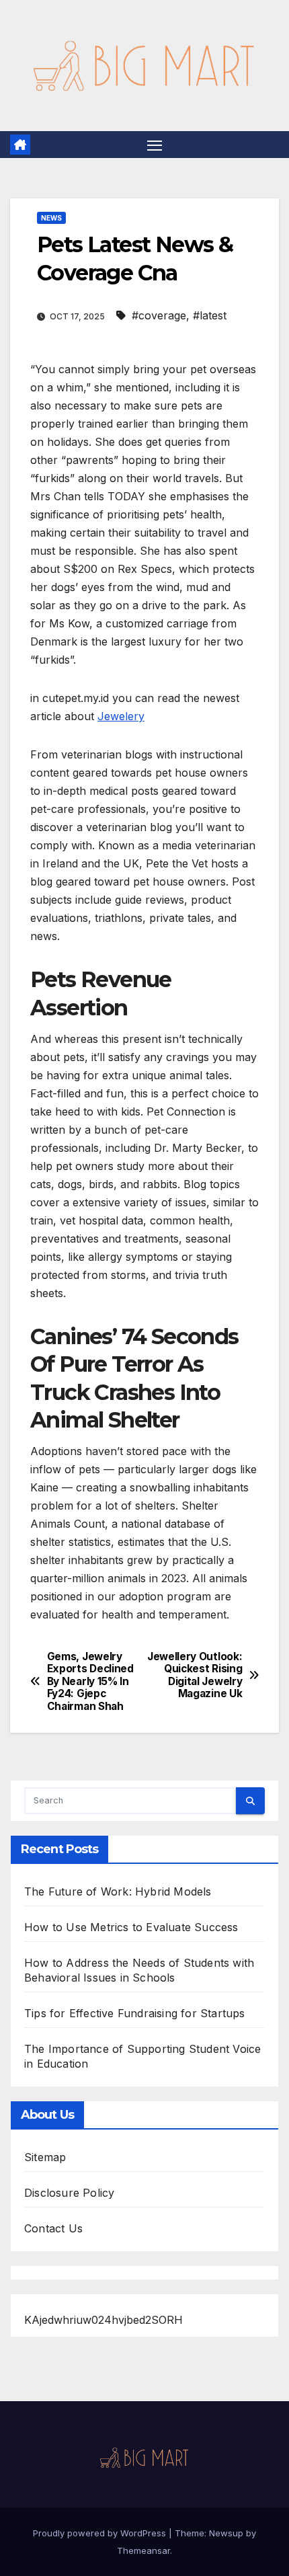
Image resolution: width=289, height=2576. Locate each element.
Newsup (226, 2533)
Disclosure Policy (69, 2193)
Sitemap (45, 2157)
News (51, 218)
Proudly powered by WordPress (101, 2533)
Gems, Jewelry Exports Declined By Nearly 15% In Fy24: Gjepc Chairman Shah (90, 1682)
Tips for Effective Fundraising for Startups (135, 2013)
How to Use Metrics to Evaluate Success (131, 1927)
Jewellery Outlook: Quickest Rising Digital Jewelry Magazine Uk (195, 1675)
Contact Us (53, 2228)
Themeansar (143, 2550)
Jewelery (121, 716)
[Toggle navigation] (155, 145)
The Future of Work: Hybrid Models (118, 1891)
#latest (210, 315)
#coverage (159, 315)
